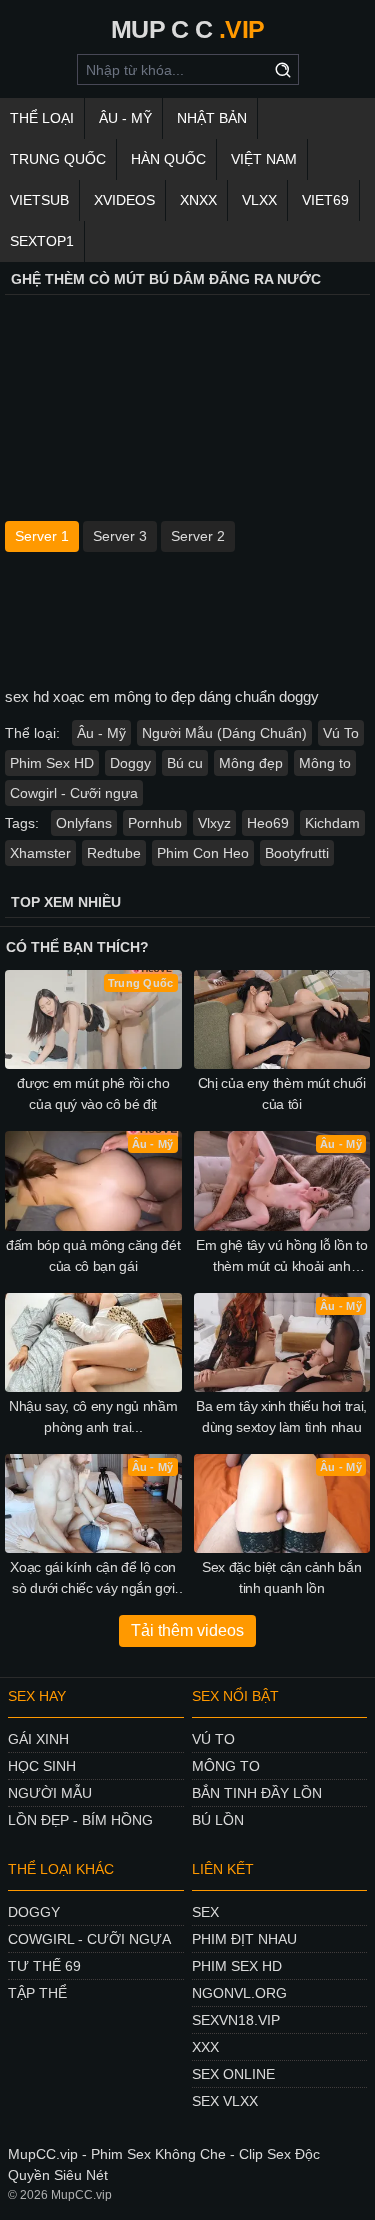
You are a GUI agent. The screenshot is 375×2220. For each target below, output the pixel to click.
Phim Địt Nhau (244, 1939)
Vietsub (39, 200)
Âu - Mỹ (125, 118)
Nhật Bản (212, 118)
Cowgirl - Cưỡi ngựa (74, 793)
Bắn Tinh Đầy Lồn (257, 1793)
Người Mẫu (50, 1793)
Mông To (226, 1766)
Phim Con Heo (203, 853)
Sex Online (233, 2074)
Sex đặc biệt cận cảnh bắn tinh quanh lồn (281, 1577)
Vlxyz (214, 823)
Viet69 (325, 200)
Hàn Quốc (168, 159)
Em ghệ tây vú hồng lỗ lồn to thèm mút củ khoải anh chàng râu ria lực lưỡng (281, 1257)
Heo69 (268, 823)
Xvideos (124, 200)
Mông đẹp (251, 763)
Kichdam (332, 823)
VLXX (259, 200)
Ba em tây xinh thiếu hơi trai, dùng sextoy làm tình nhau (281, 1416)
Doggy (130, 763)
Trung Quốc (58, 159)
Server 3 (120, 536)
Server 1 (42, 536)
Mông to (325, 763)
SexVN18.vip (236, 2020)
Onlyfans (84, 823)
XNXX (198, 200)
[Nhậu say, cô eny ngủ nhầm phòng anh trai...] (93, 1342)
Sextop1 (42, 241)
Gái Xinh (38, 1739)
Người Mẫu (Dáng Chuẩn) (224, 733)
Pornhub (155, 823)
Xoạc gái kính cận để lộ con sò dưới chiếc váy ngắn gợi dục (93, 1579)
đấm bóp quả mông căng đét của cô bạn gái (93, 1255)
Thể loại (42, 118)
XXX (205, 2047)
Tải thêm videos (187, 1630)
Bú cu (185, 763)
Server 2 (198, 536)
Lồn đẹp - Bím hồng (80, 1820)
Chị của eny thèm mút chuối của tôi (282, 1093)
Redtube (114, 853)
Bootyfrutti (297, 853)
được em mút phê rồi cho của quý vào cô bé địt (93, 1093)
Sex (205, 1912)
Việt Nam (264, 159)
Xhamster (40, 853)
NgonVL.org (239, 1993)
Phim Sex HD (52, 763)
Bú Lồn (218, 1820)
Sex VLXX (225, 2101)
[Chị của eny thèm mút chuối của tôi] (282, 1019)
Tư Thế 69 (44, 1966)
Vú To (341, 733)
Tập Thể (37, 1993)
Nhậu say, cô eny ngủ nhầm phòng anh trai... (93, 1416)
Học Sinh (42, 1766)
